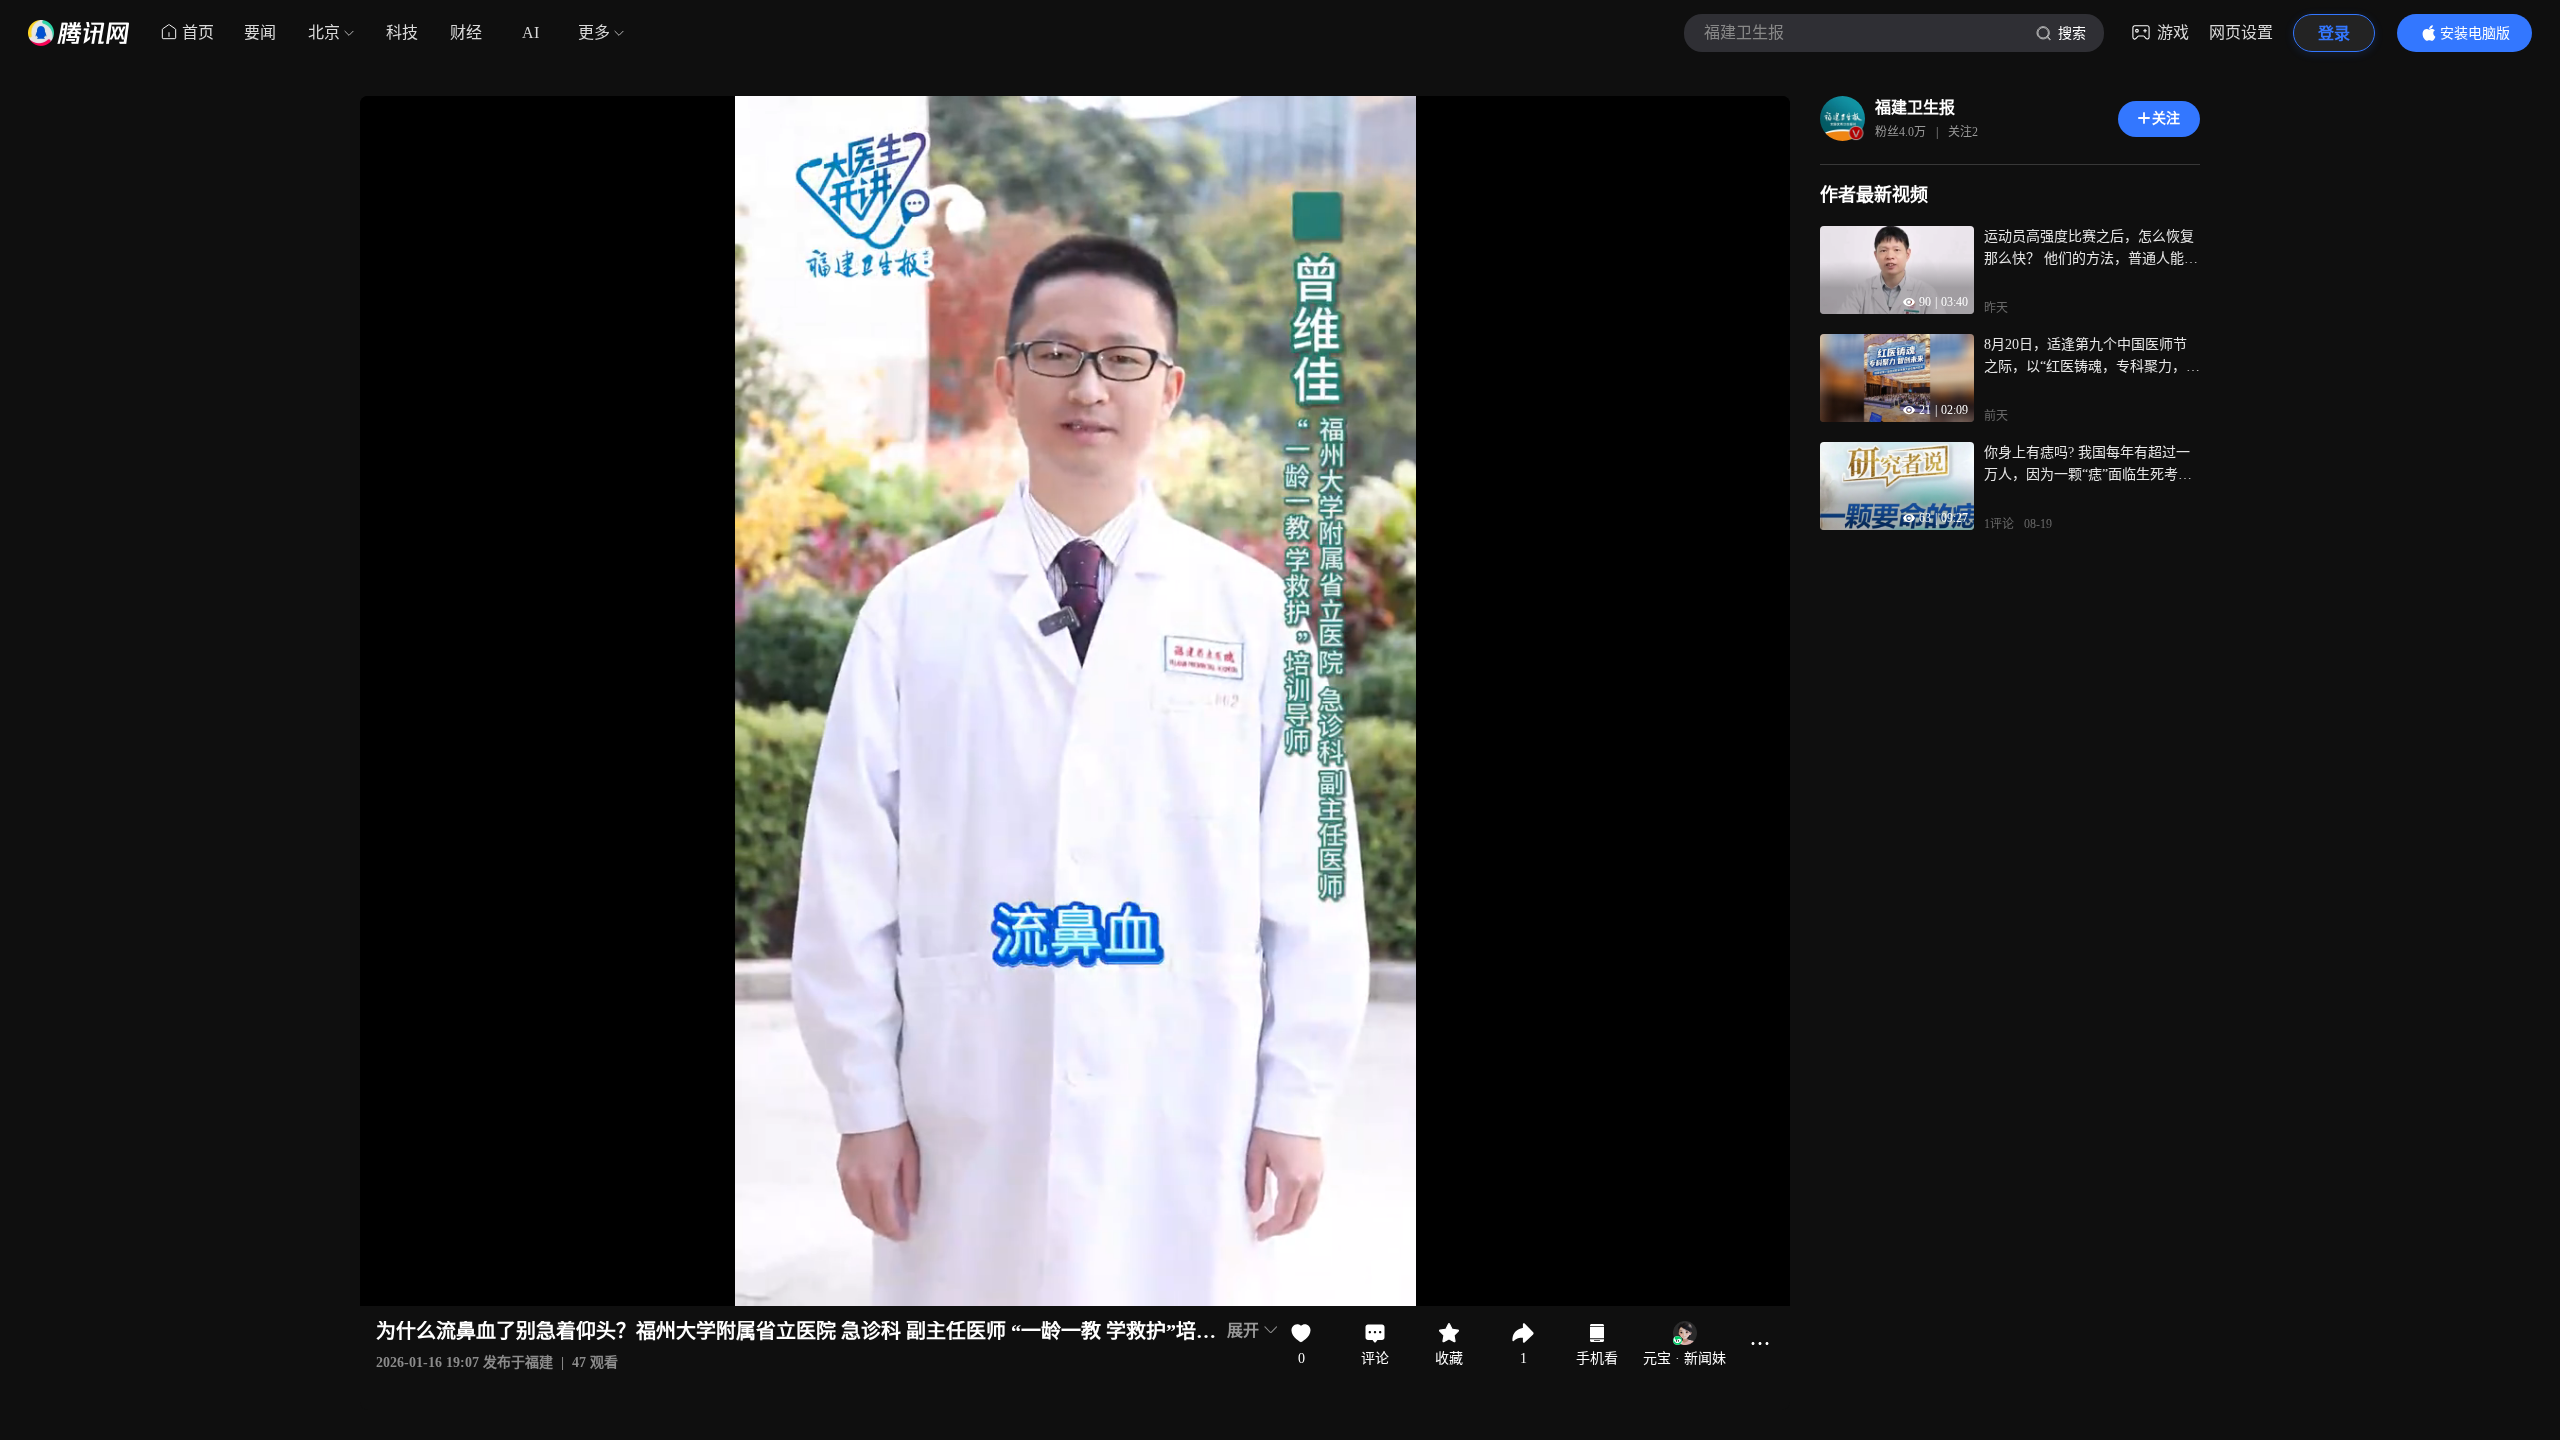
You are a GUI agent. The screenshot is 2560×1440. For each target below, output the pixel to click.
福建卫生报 (1915, 107)
